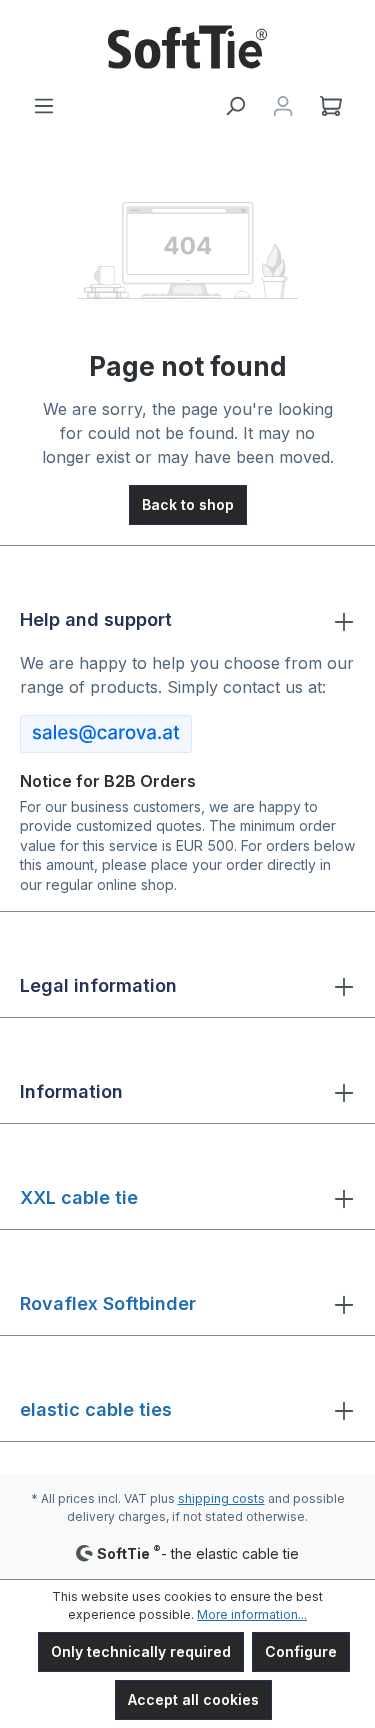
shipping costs (221, 1498)
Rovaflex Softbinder (108, 1303)
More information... (252, 1614)
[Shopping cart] (331, 106)
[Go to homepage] (187, 47)
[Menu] (44, 106)
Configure (301, 1651)
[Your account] (283, 106)
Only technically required (141, 1651)
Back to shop (188, 504)
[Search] (235, 106)
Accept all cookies (193, 1699)
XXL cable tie (79, 1197)
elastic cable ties (96, 1409)
